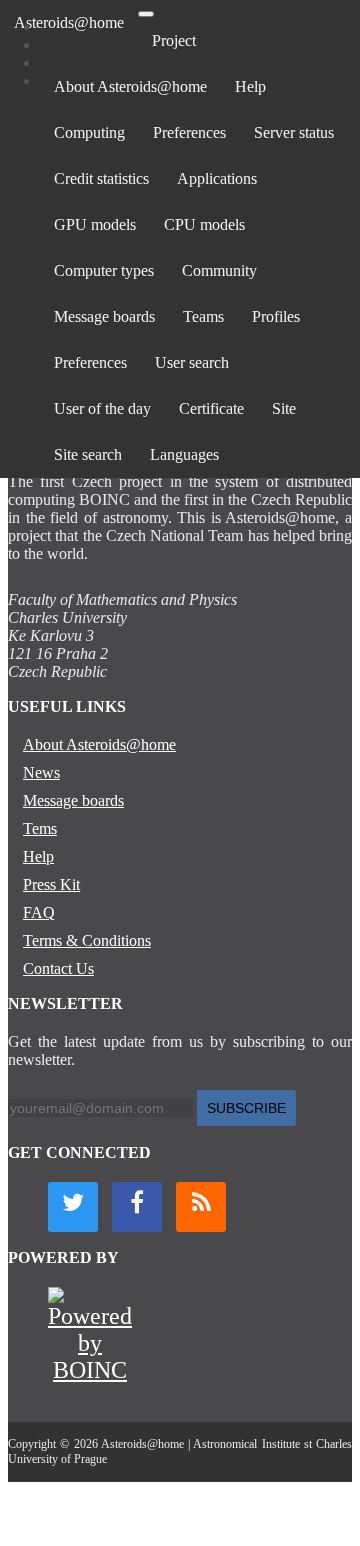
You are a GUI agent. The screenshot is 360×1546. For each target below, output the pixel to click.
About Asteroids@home (130, 86)
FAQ (39, 912)
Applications (217, 178)
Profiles (276, 316)
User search (192, 362)
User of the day (102, 408)
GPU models (95, 224)
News (41, 772)
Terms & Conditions (87, 940)
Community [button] (219, 270)
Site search (88, 454)
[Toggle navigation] (146, 14)
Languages (184, 454)
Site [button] (284, 408)
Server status (294, 132)
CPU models (204, 224)
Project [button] (174, 40)
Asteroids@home (69, 22)
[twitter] (73, 1207)
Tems (40, 828)
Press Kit (51, 884)
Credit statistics (101, 178)
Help (250, 86)
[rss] (201, 1207)
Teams (203, 316)
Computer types (104, 270)
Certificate (211, 408)
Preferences (189, 132)
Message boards (104, 316)
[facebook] (137, 1207)
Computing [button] (89, 132)
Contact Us (58, 968)
